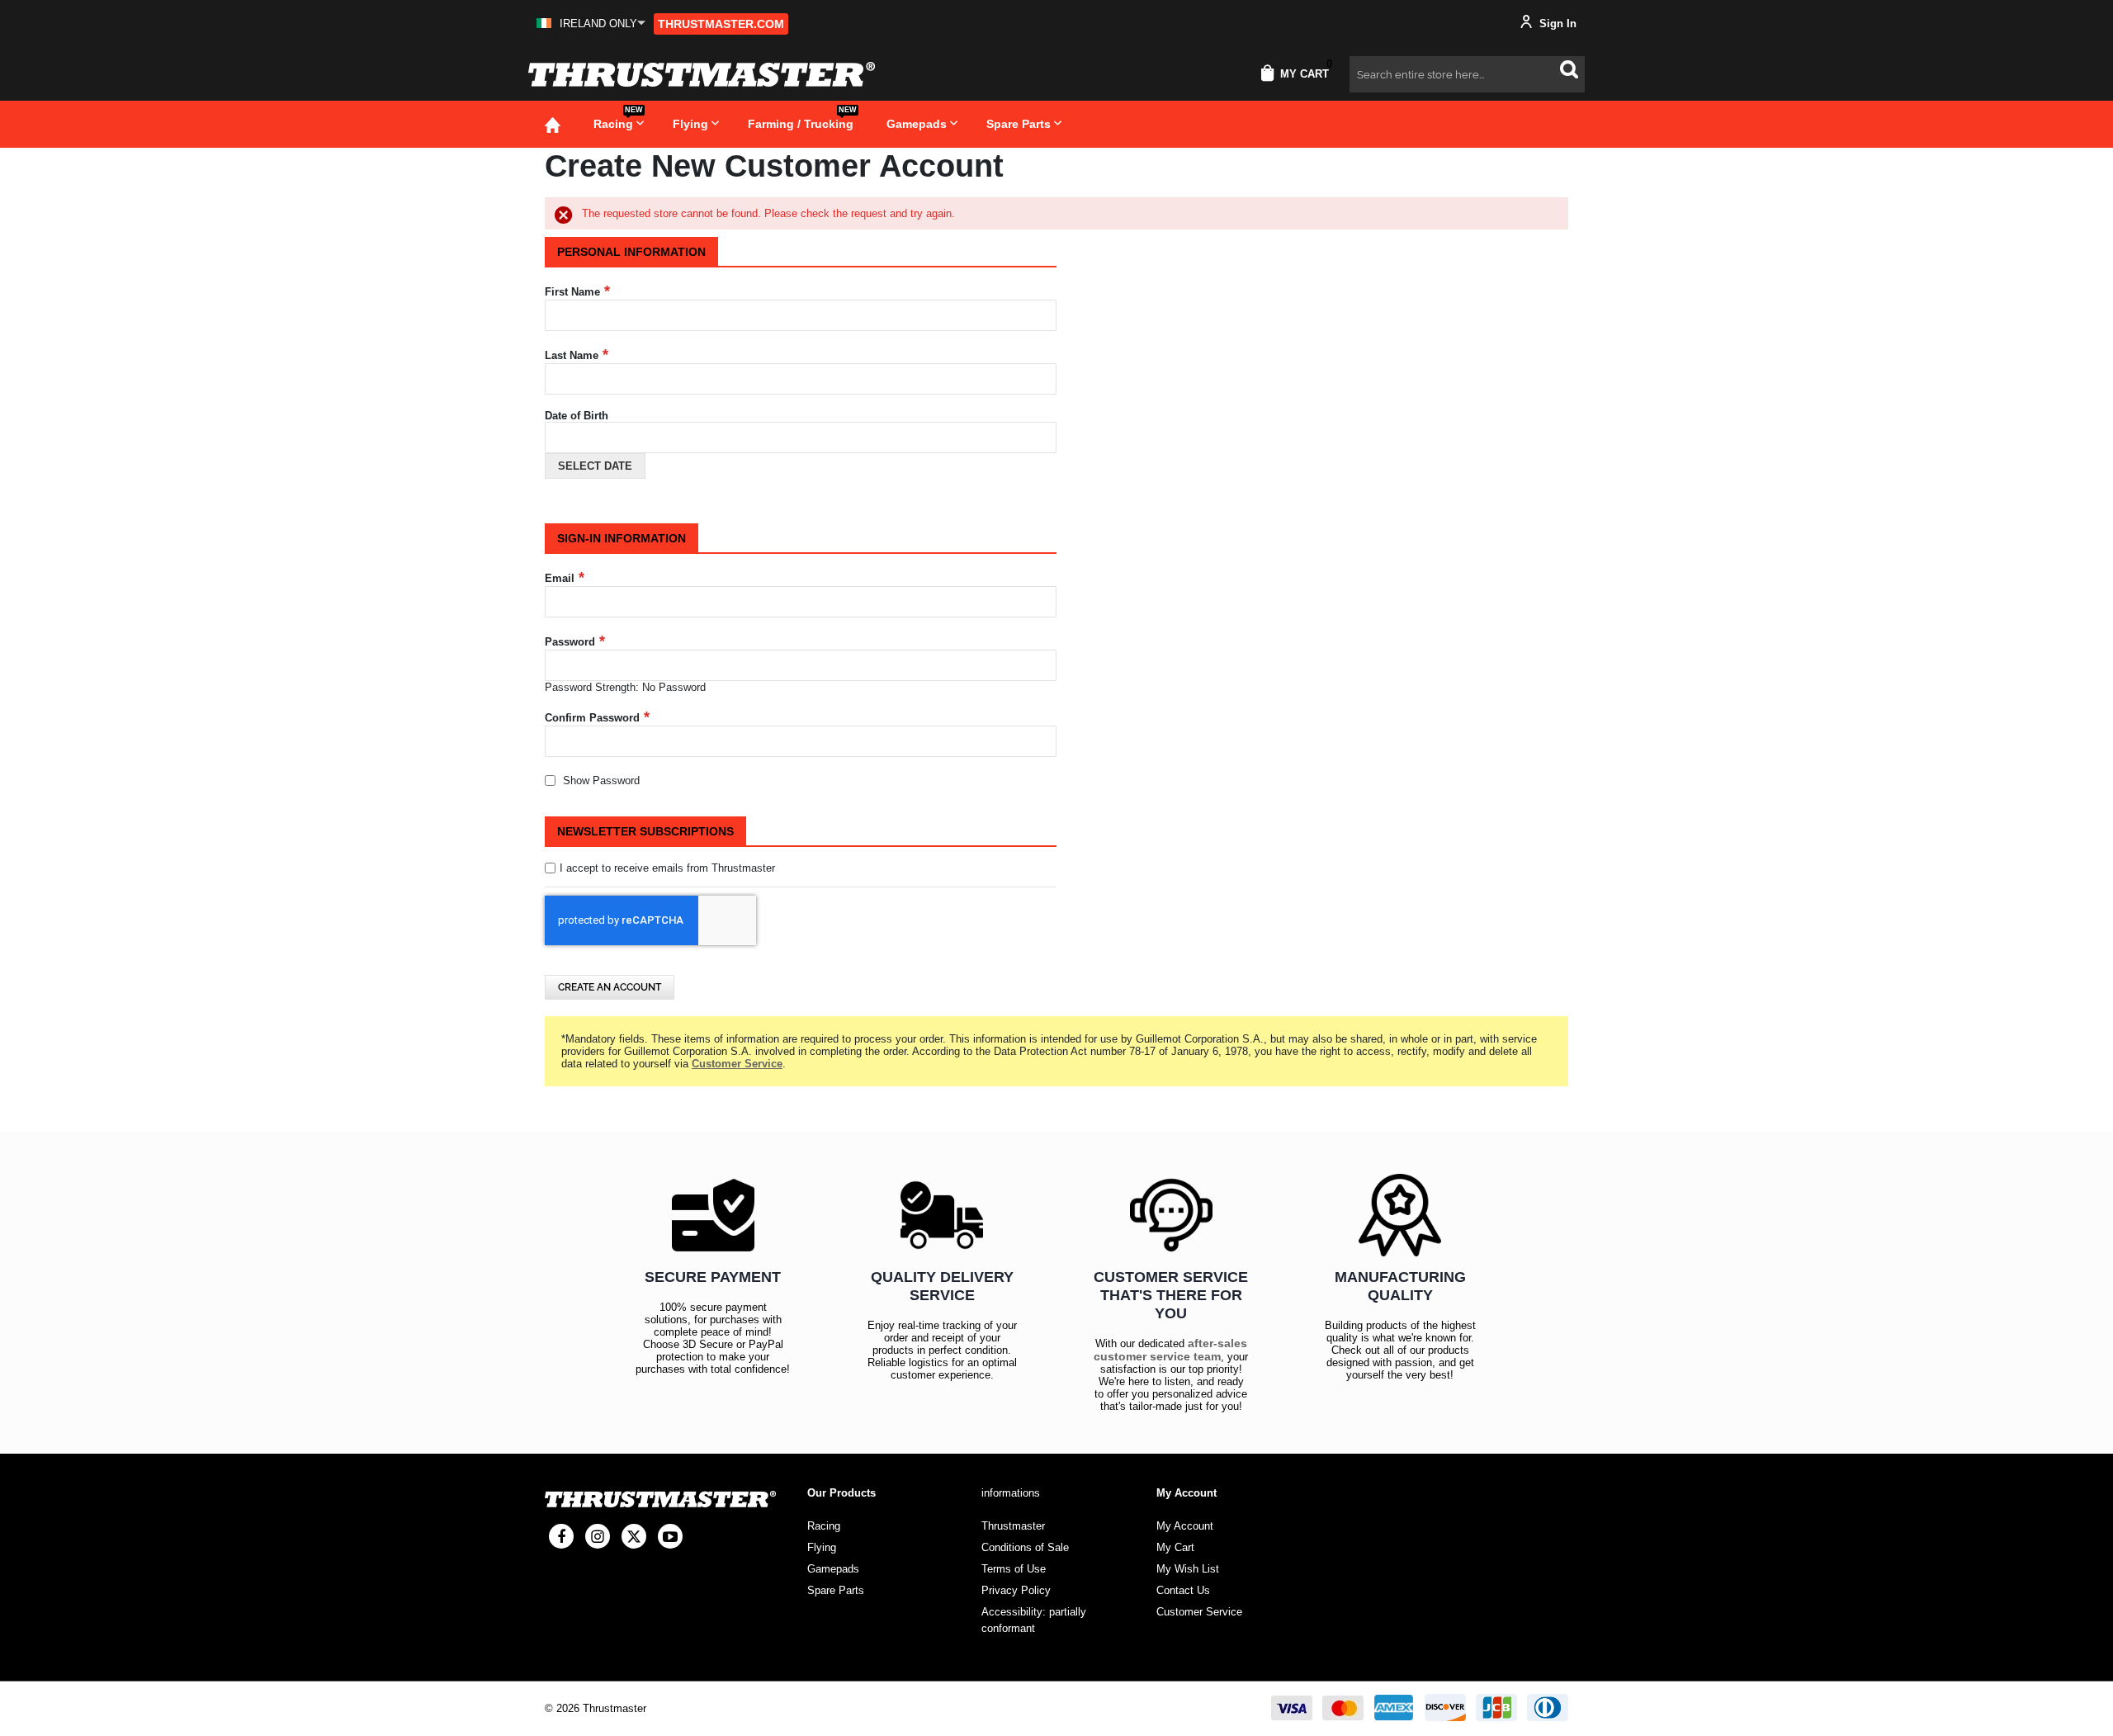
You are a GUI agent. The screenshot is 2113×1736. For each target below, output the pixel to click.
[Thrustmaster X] (634, 1536)
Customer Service (1199, 1612)
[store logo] (702, 74)
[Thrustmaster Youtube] (670, 1536)
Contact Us (1183, 1590)
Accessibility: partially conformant (1034, 1620)
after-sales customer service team (1170, 1350)
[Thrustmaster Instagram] (598, 1536)
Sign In (1556, 24)
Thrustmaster (1013, 1526)
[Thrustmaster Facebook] (561, 1536)
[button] (591, 24)
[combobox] (1467, 74)
